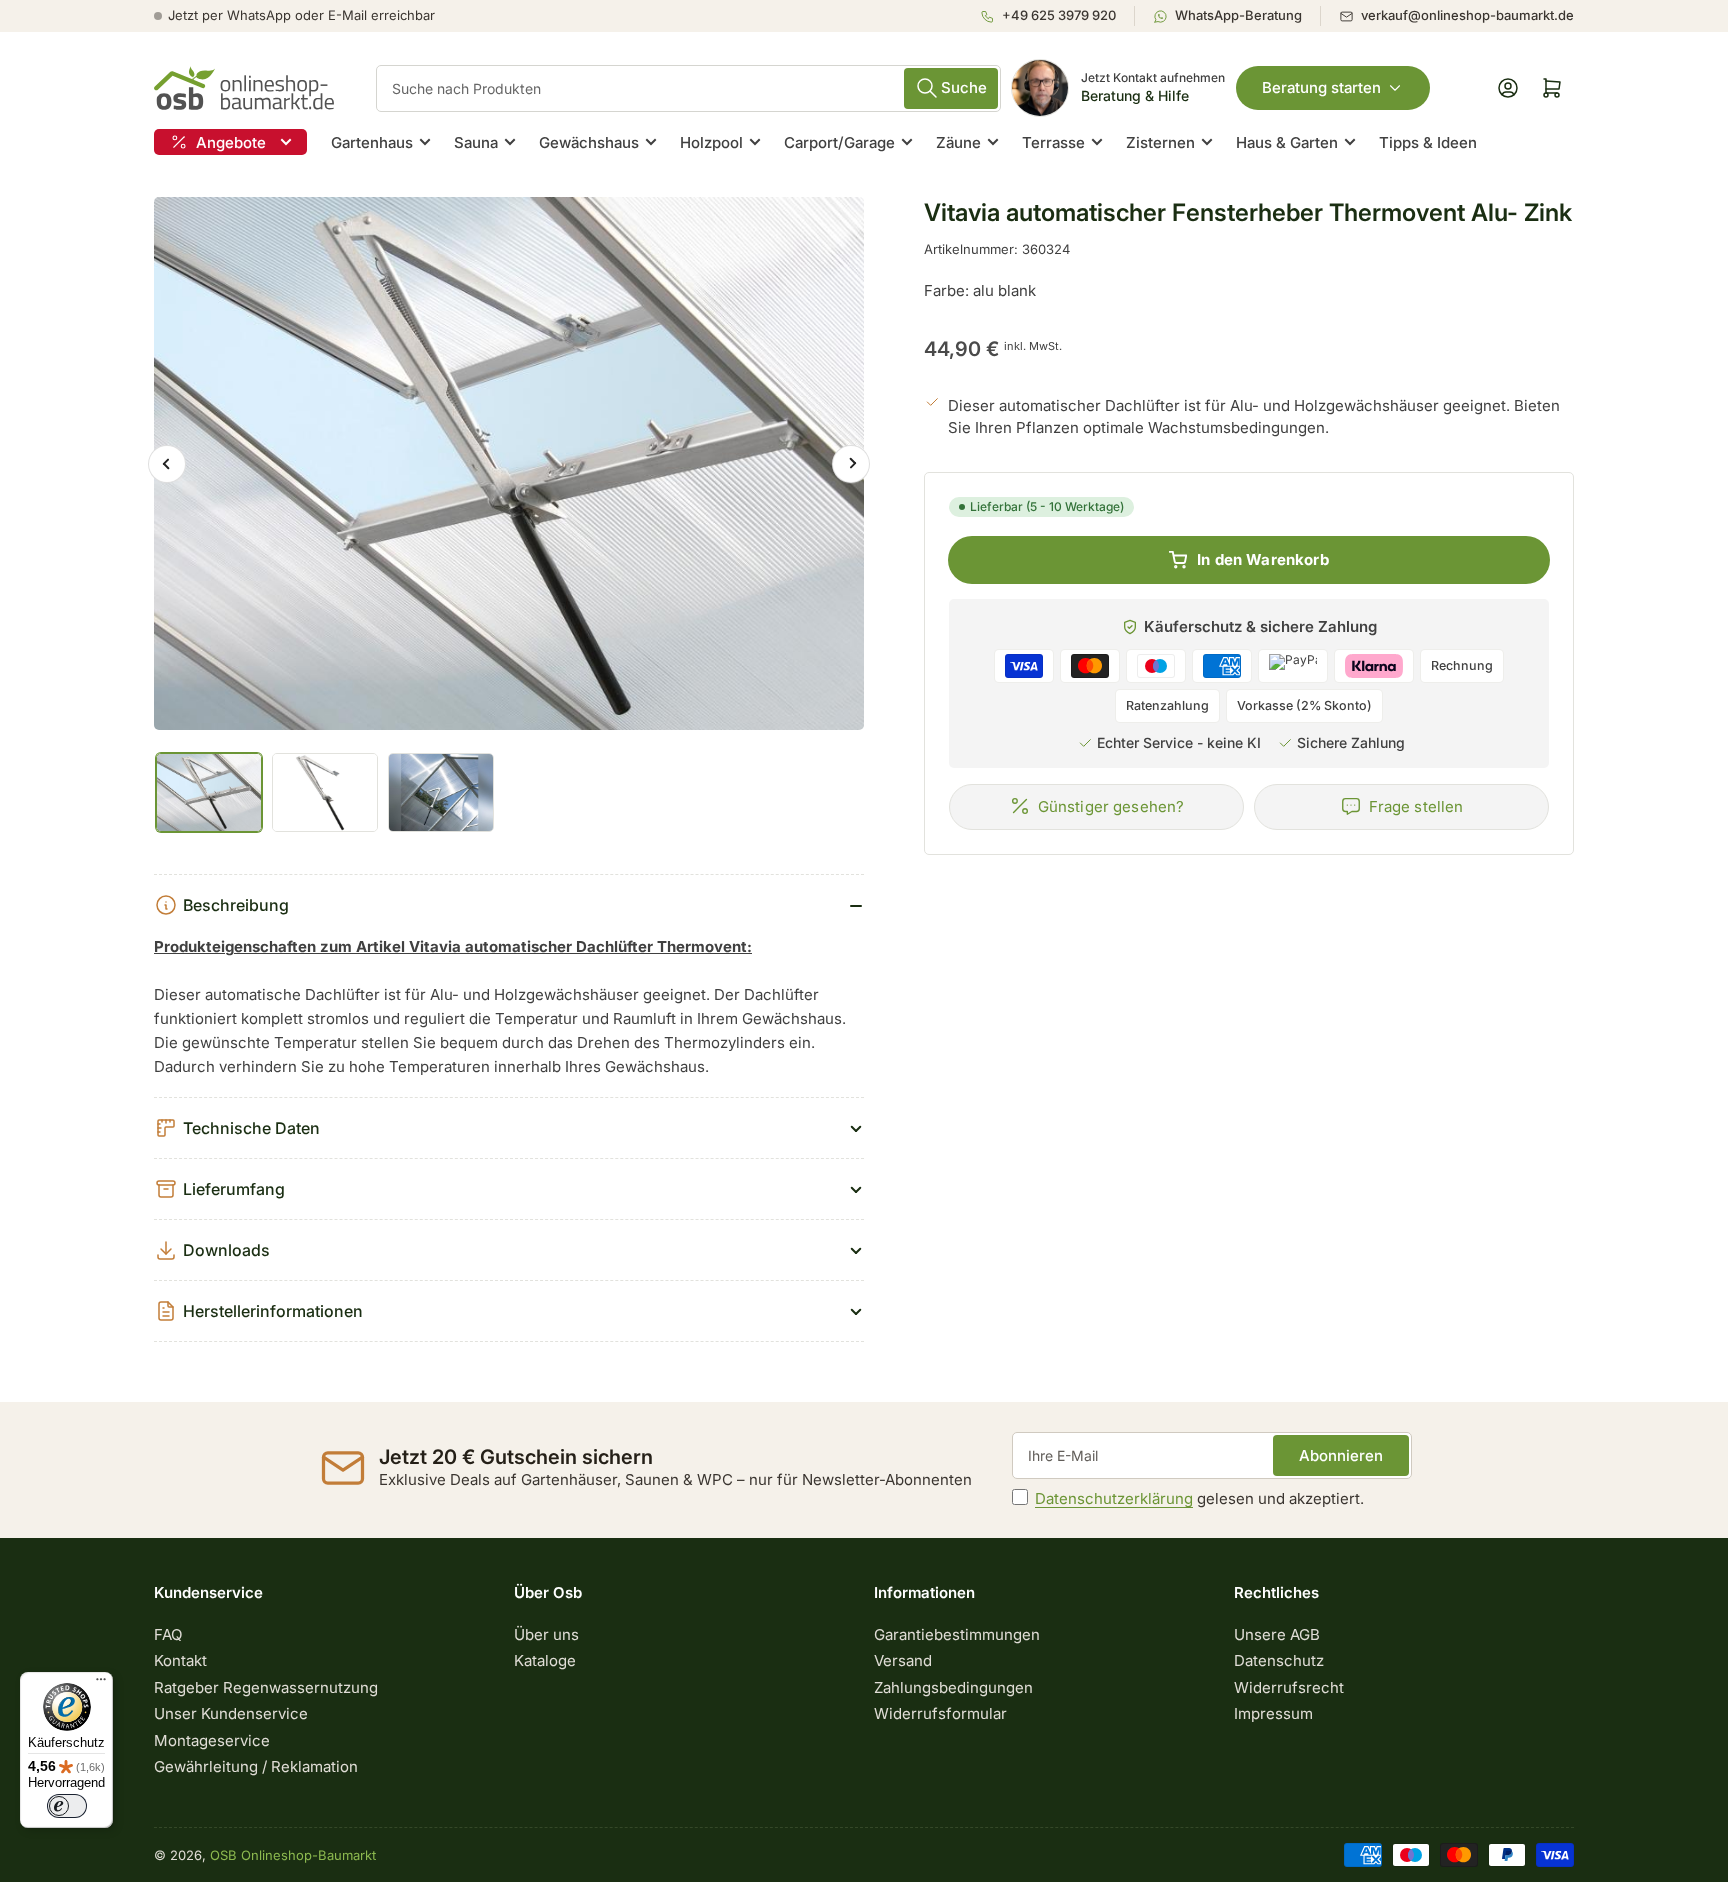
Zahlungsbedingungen (953, 1687)
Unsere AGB (1277, 1634)
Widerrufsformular (940, 1713)
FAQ (168, 1634)
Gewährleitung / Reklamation (256, 1766)
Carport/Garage (839, 142)
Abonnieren (1341, 1455)
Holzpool (711, 142)
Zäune (958, 142)
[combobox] (688, 88)
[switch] (67, 1806)
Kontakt (180, 1660)
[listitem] (1057, 16)
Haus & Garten (1287, 142)
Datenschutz (1279, 1660)
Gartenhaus (372, 142)
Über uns (546, 1634)
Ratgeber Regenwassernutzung (266, 1687)
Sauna (476, 142)
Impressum (1273, 1713)
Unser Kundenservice (231, 1713)
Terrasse (1053, 142)
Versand (903, 1660)
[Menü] (101, 1684)
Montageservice (212, 1740)
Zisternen (1160, 142)
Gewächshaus (589, 142)
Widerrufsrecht (1289, 1687)
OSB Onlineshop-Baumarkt (293, 1855)
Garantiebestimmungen (957, 1634)
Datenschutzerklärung (1114, 1498)
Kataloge (545, 1660)
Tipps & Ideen (1428, 142)
